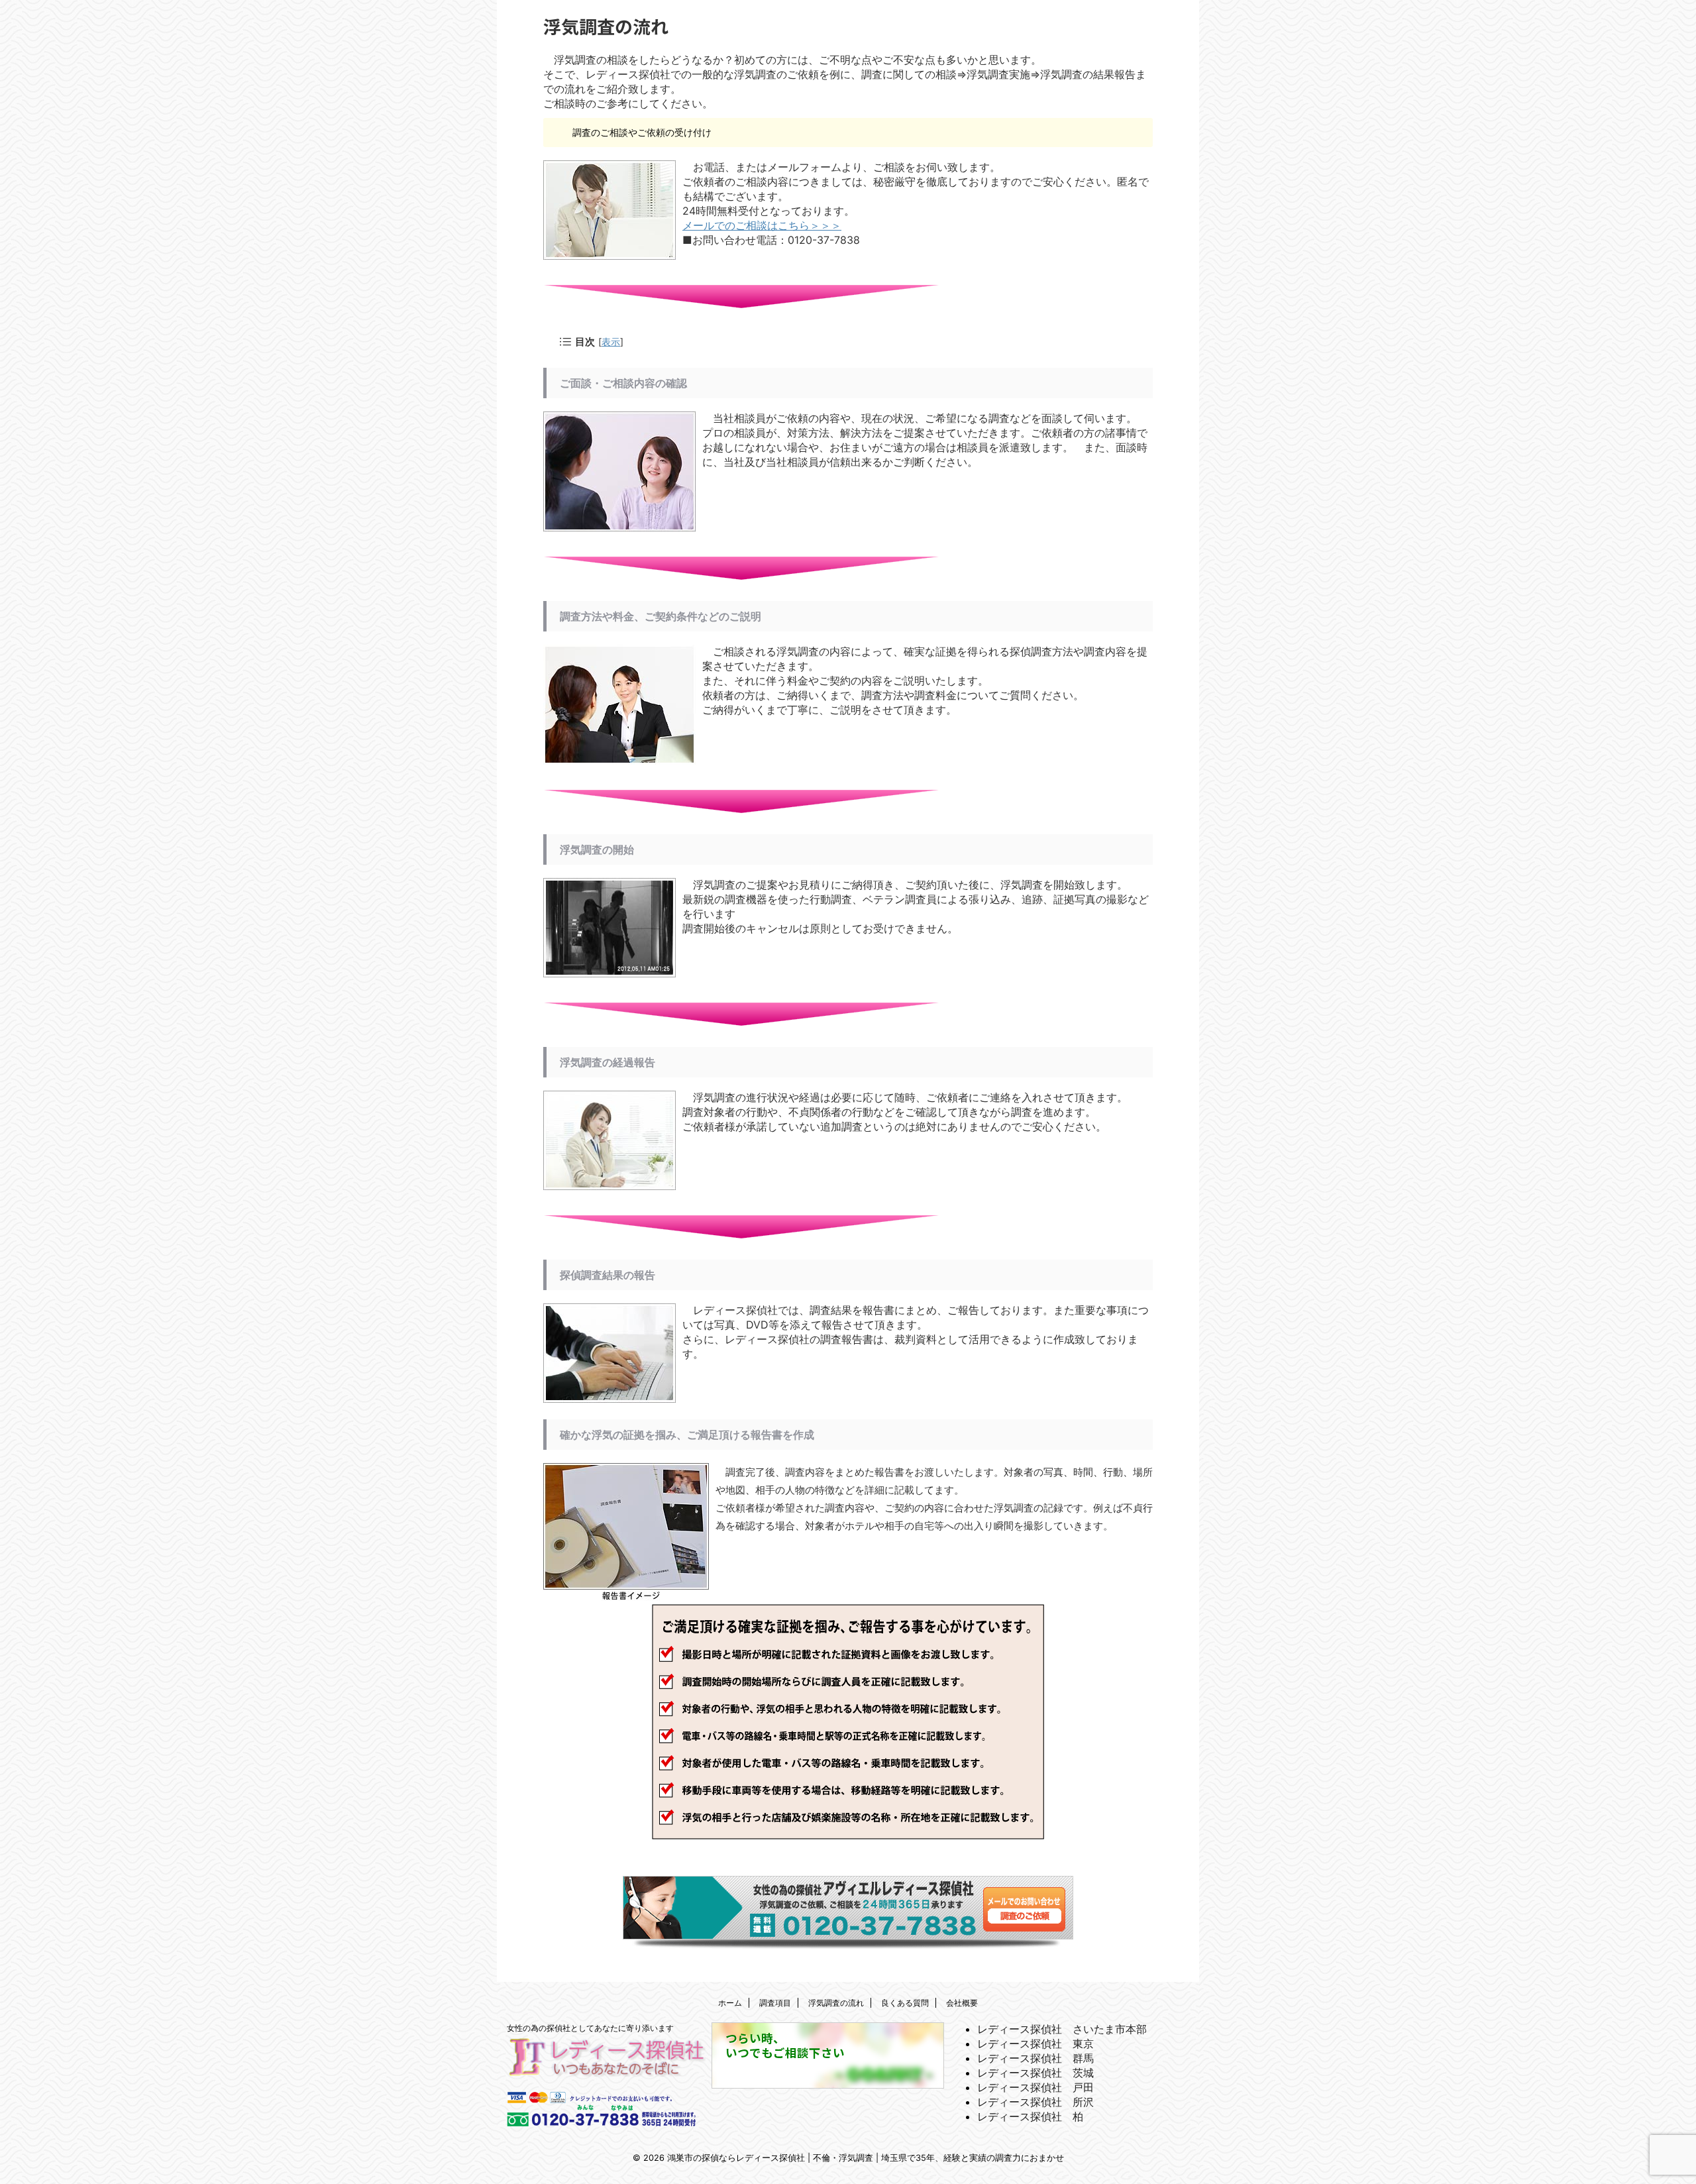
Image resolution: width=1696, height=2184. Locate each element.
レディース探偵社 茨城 (1035, 2073)
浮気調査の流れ (836, 2003)
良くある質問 (905, 2003)
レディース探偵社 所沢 (1035, 2102)
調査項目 (775, 2003)
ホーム (730, 2003)
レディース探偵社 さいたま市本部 (1062, 2029)
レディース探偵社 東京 (1035, 2044)
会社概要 (962, 2003)
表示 (611, 342)
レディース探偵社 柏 (1030, 2116)
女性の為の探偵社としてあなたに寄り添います (590, 2028)
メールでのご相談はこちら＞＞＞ (762, 225)
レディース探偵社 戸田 (1035, 2087)
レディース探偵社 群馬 (1035, 2058)
